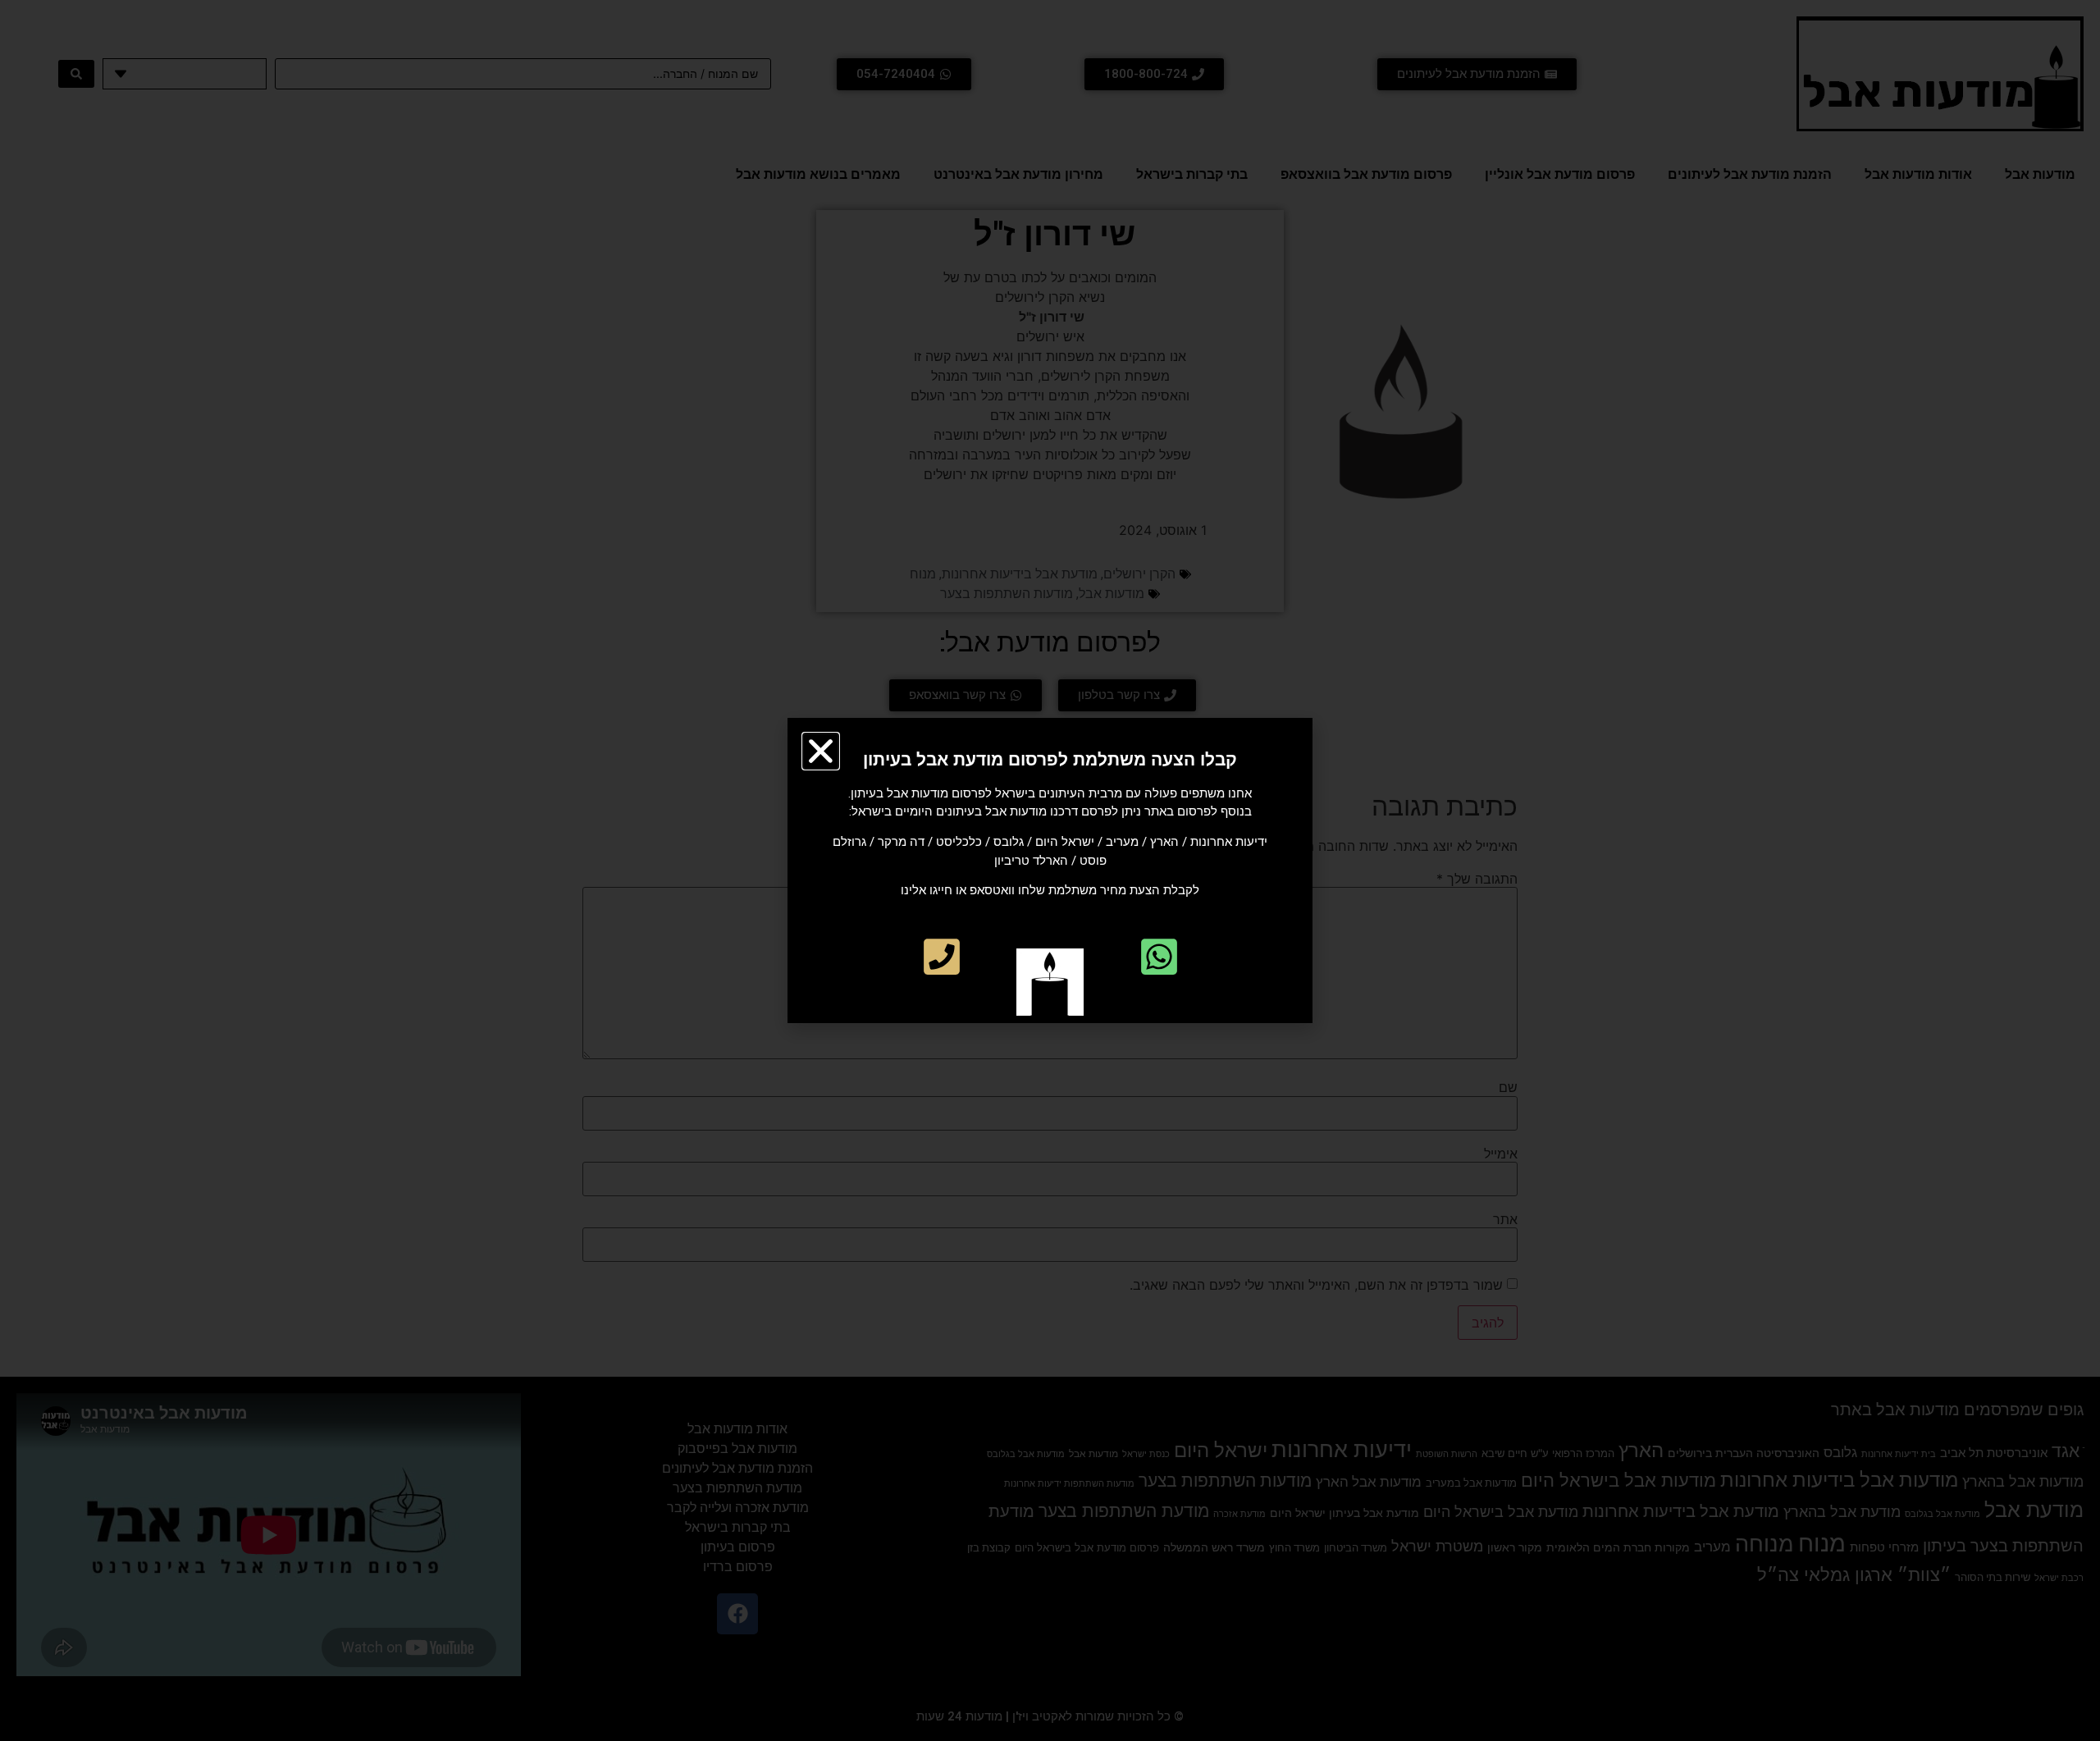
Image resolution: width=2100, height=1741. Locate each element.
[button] (821, 751)
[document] (1050, 870)
